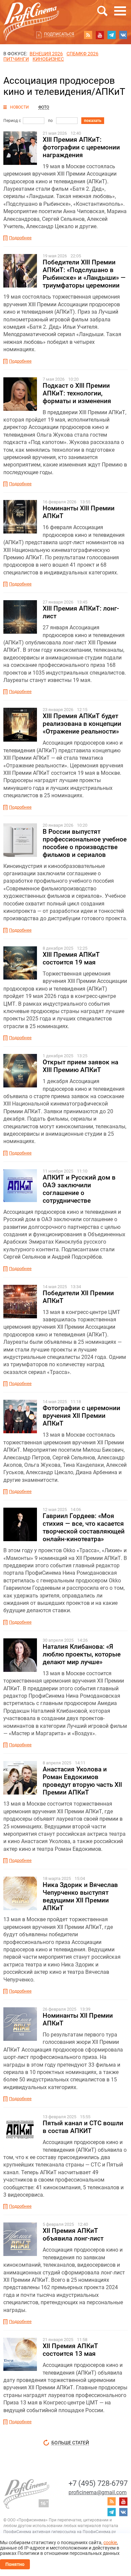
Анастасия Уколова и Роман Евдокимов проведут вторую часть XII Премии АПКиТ (82, 1781)
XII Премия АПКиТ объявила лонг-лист (73, 2235)
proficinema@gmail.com (98, 2492)
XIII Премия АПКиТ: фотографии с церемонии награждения (81, 147)
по (50, 121)
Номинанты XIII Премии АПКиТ (79, 512)
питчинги (16, 59)
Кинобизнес (48, 59)
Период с (12, 121)
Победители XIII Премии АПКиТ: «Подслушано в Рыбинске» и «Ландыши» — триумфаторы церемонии (84, 274)
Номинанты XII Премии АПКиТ (78, 2019)
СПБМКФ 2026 (82, 54)
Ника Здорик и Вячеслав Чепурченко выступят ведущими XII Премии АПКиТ (80, 1896)
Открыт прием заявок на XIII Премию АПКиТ (80, 1066)
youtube (100, 35)
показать (93, 121)
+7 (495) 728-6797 (98, 2483)
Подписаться (59, 34)
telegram (112, 35)
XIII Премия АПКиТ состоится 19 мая (71, 958)
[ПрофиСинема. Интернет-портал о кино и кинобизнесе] (31, 14)
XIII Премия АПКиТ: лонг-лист (81, 612)
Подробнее (20, 238)
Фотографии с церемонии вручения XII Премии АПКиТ (81, 1416)
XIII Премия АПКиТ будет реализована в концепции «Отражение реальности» (82, 724)
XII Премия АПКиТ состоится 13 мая (70, 2350)
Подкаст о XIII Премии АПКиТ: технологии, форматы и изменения (77, 393)
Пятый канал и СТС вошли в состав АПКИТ (83, 2127)
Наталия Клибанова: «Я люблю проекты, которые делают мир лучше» (82, 1654)
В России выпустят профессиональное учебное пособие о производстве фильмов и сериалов (85, 843)
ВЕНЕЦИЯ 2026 (46, 54)
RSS (88, 35)
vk (123, 35)
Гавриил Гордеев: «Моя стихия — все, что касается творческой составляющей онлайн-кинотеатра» (84, 1527)
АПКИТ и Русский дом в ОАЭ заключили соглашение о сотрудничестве (79, 1189)
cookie (110, 2542)
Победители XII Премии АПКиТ (78, 1297)
